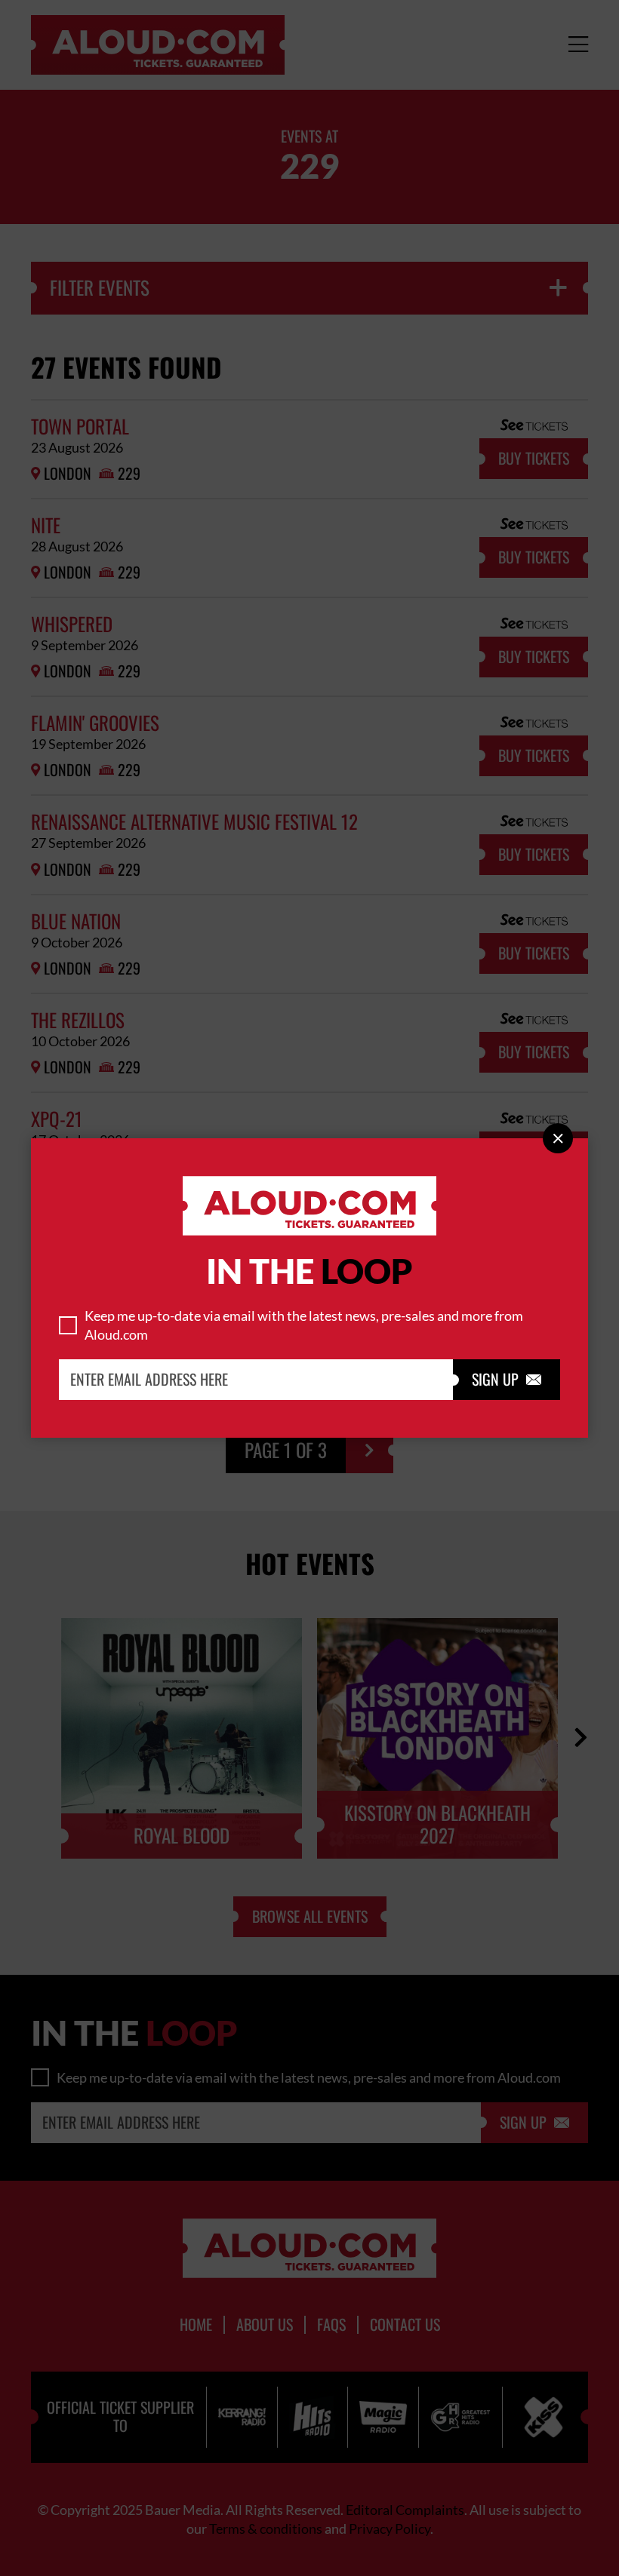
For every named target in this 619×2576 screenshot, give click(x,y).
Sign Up (507, 1380)
